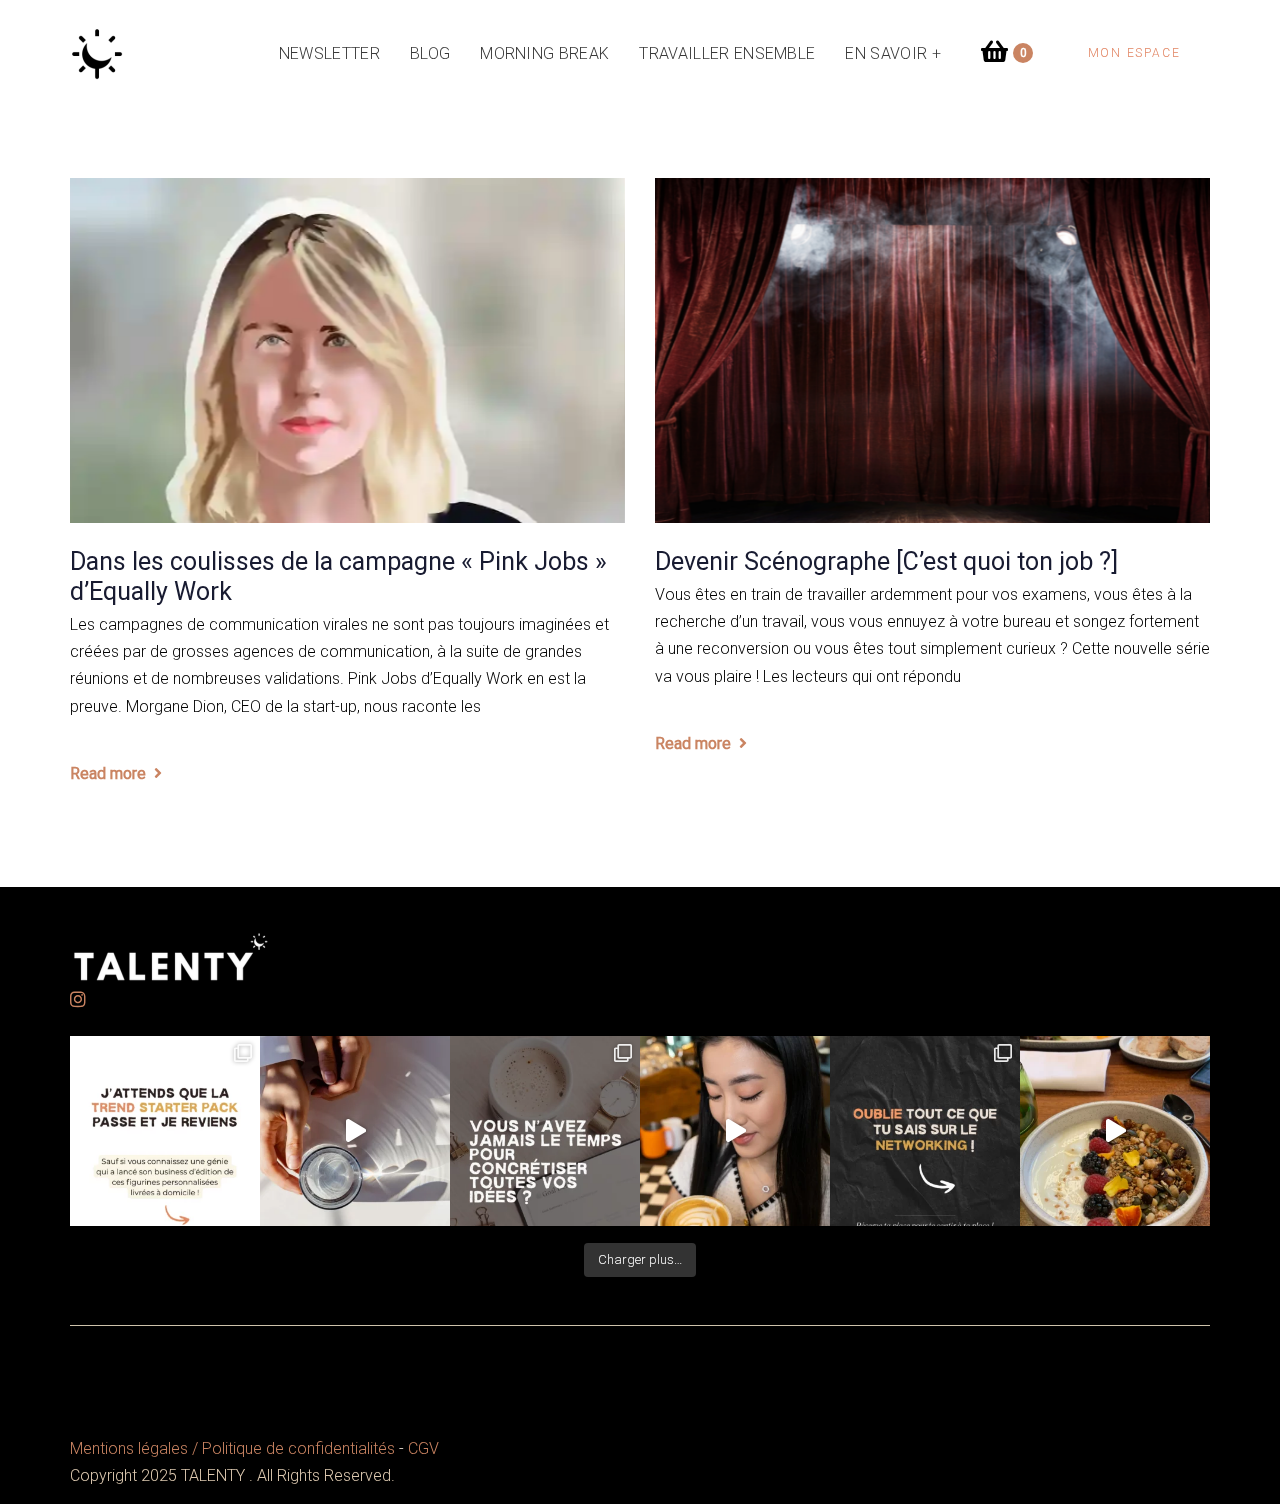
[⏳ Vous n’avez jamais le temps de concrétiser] (545, 1131)
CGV (423, 1448)
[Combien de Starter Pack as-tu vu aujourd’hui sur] (165, 1131)
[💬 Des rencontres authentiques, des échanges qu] (925, 1131)
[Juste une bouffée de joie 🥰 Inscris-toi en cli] (355, 1131)
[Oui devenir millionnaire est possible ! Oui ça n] (1115, 1131)
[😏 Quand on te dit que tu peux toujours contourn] (735, 1131)
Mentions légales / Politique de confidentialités (232, 1448)
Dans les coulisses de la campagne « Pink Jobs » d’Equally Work (338, 576)
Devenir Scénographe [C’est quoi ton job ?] (886, 561)
